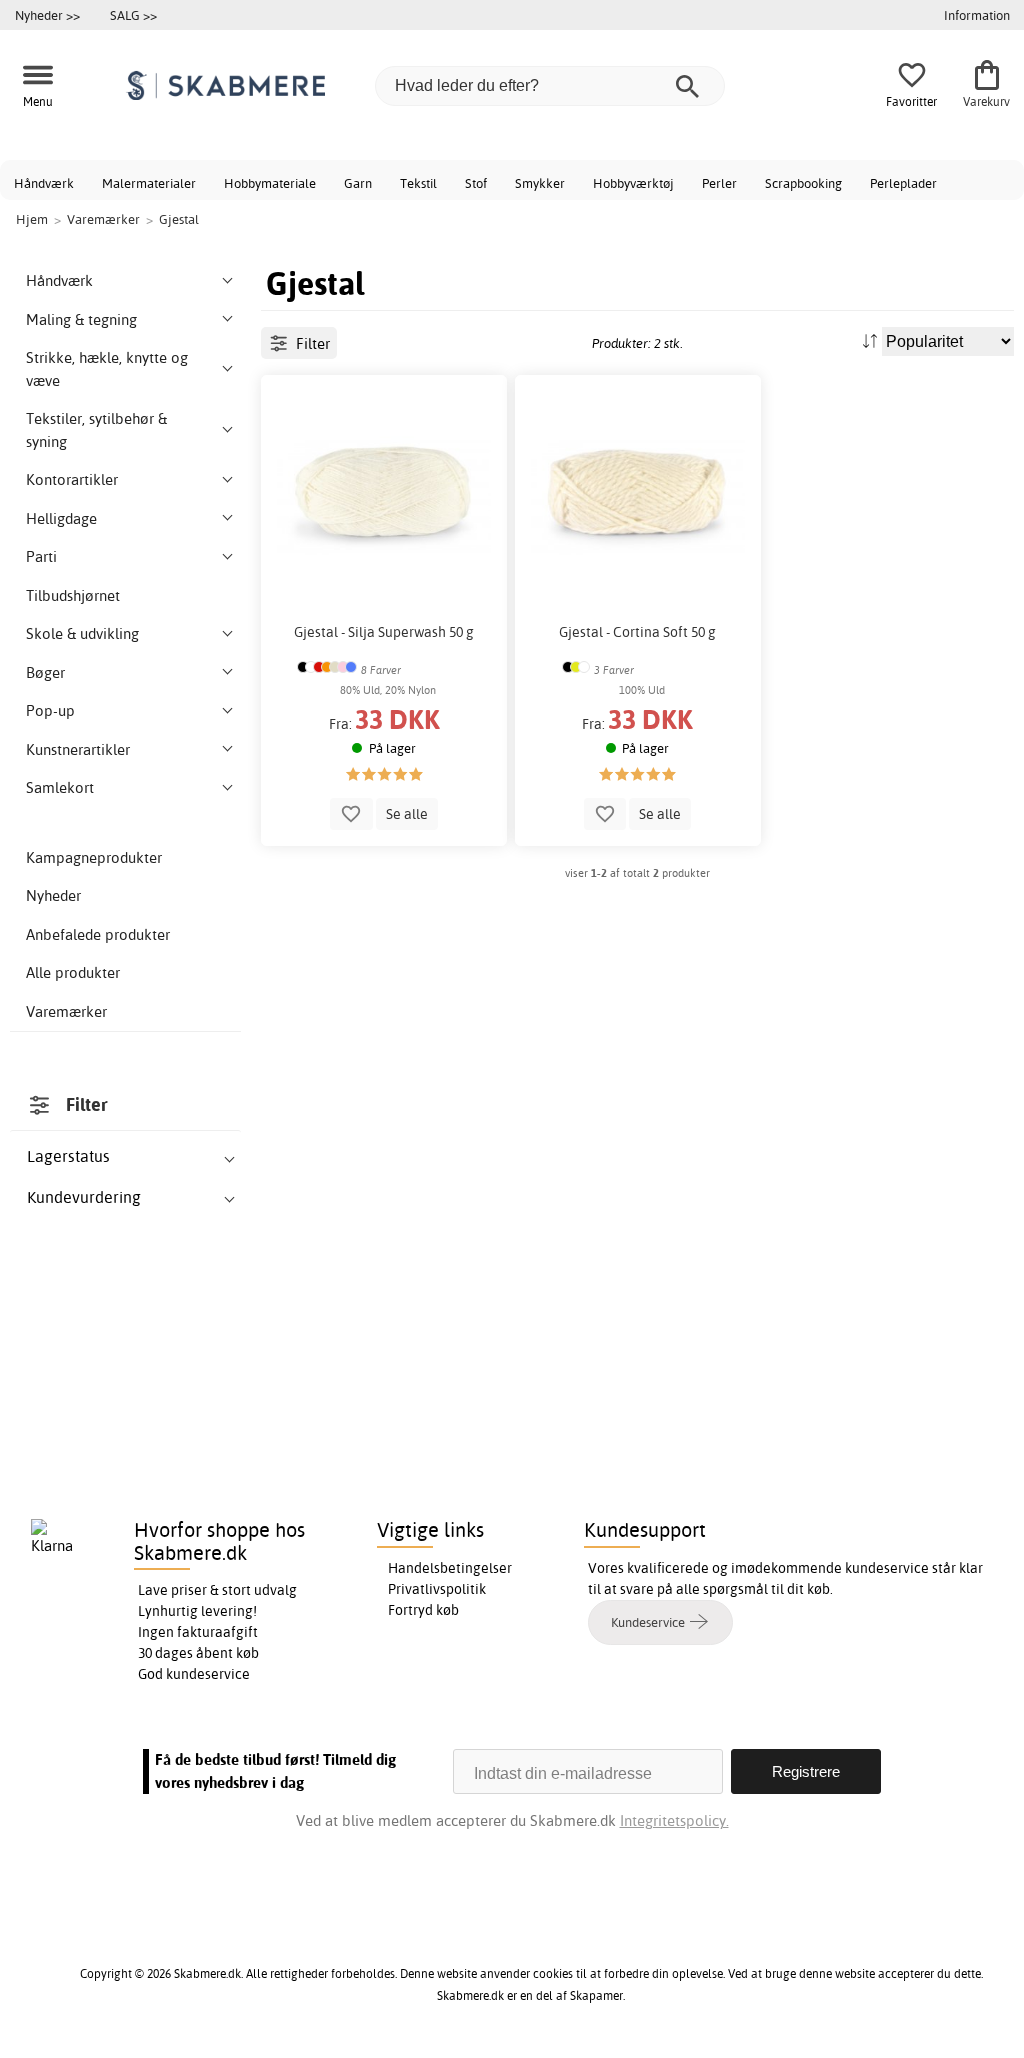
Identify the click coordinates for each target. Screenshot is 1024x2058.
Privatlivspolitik (437, 1589)
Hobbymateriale (270, 183)
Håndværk (44, 183)
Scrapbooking (803, 183)
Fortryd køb (423, 1610)
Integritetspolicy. (674, 1820)
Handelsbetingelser (450, 1568)
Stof (476, 183)
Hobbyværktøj (633, 183)
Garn (358, 183)
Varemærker (66, 1011)
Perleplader (903, 183)
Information (977, 15)
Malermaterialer (149, 183)
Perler (719, 183)
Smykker (540, 183)
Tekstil (418, 183)
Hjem (32, 219)
